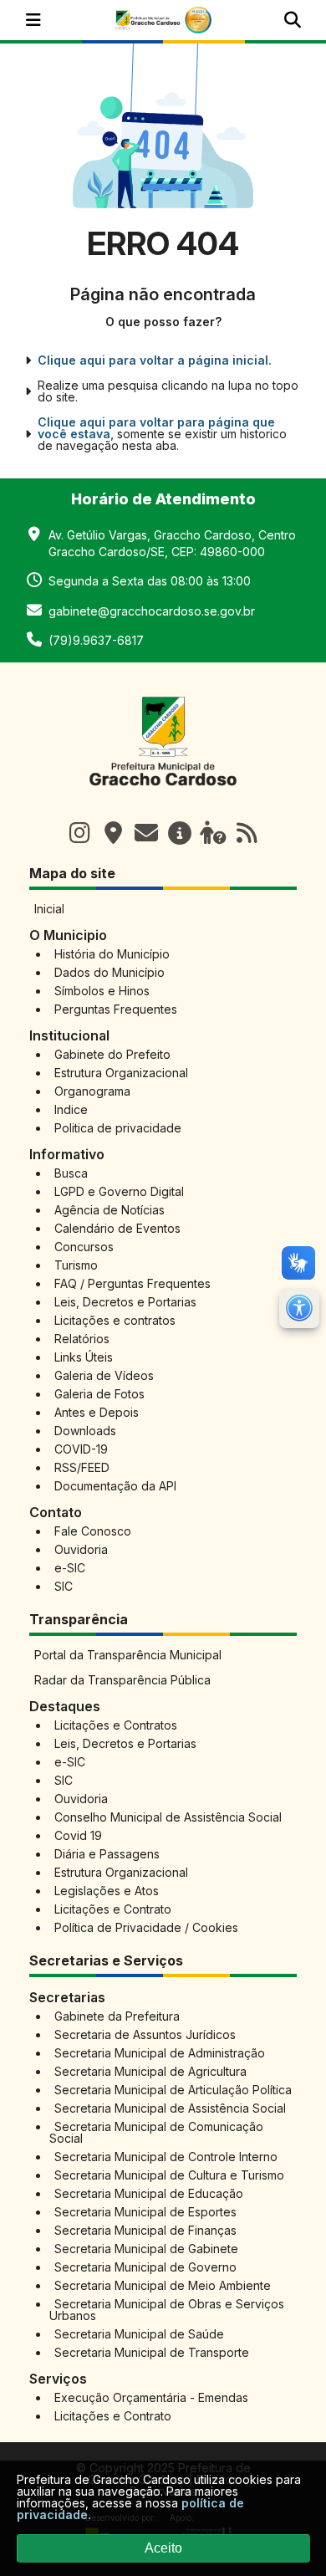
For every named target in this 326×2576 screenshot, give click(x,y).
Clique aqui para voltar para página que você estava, (156, 428)
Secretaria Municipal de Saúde (139, 2334)
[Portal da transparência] (180, 833)
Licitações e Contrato (113, 1909)
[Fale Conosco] (146, 833)
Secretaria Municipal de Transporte (152, 2352)
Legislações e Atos (107, 1891)
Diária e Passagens (107, 1854)
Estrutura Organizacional (121, 1073)
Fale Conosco (93, 1531)
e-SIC (70, 1568)
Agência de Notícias (110, 1210)
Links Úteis (84, 1357)
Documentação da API (115, 1486)
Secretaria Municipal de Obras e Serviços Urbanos (167, 2310)
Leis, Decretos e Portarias (125, 1302)
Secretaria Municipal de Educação (149, 2193)
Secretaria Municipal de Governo (145, 2267)
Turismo (76, 1265)
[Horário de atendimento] (113, 833)
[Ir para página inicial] (163, 795)
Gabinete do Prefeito (112, 1054)
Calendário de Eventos (117, 1228)
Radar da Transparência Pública (122, 1680)
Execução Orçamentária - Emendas (151, 2397)
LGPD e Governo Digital (119, 1191)
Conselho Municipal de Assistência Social (168, 1817)
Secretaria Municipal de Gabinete (146, 2249)
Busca (71, 1173)
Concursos (84, 1247)
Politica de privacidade (118, 1128)
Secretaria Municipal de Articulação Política (173, 2090)
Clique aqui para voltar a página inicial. (155, 360)
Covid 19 (78, 1835)
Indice (71, 1109)
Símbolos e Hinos (102, 991)
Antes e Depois (97, 1412)
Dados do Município (110, 972)
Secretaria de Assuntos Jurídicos (145, 2034)
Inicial (49, 909)
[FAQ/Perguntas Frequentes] (213, 833)
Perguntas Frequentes (116, 1009)
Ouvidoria (81, 1549)
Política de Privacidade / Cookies (146, 1927)
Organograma (92, 1091)
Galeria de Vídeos (104, 1375)
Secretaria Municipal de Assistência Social (170, 2108)
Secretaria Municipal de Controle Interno (166, 2157)
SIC (64, 1586)
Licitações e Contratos (116, 1725)
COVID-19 (81, 1449)
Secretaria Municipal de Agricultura (150, 2071)
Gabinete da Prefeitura (117, 2016)
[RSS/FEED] (247, 833)
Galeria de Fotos (99, 1394)
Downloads (85, 1431)
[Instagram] (79, 833)
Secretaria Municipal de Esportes (145, 2212)
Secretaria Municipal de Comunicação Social (156, 2132)
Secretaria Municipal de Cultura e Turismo (169, 2175)
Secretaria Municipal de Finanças (145, 2230)
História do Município (112, 954)
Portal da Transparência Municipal (128, 1655)
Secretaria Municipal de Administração (160, 2053)
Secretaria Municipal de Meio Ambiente (163, 2285)
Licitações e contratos (115, 1320)
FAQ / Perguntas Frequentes (132, 1283)
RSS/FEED (82, 1467)
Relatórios (82, 1339)
